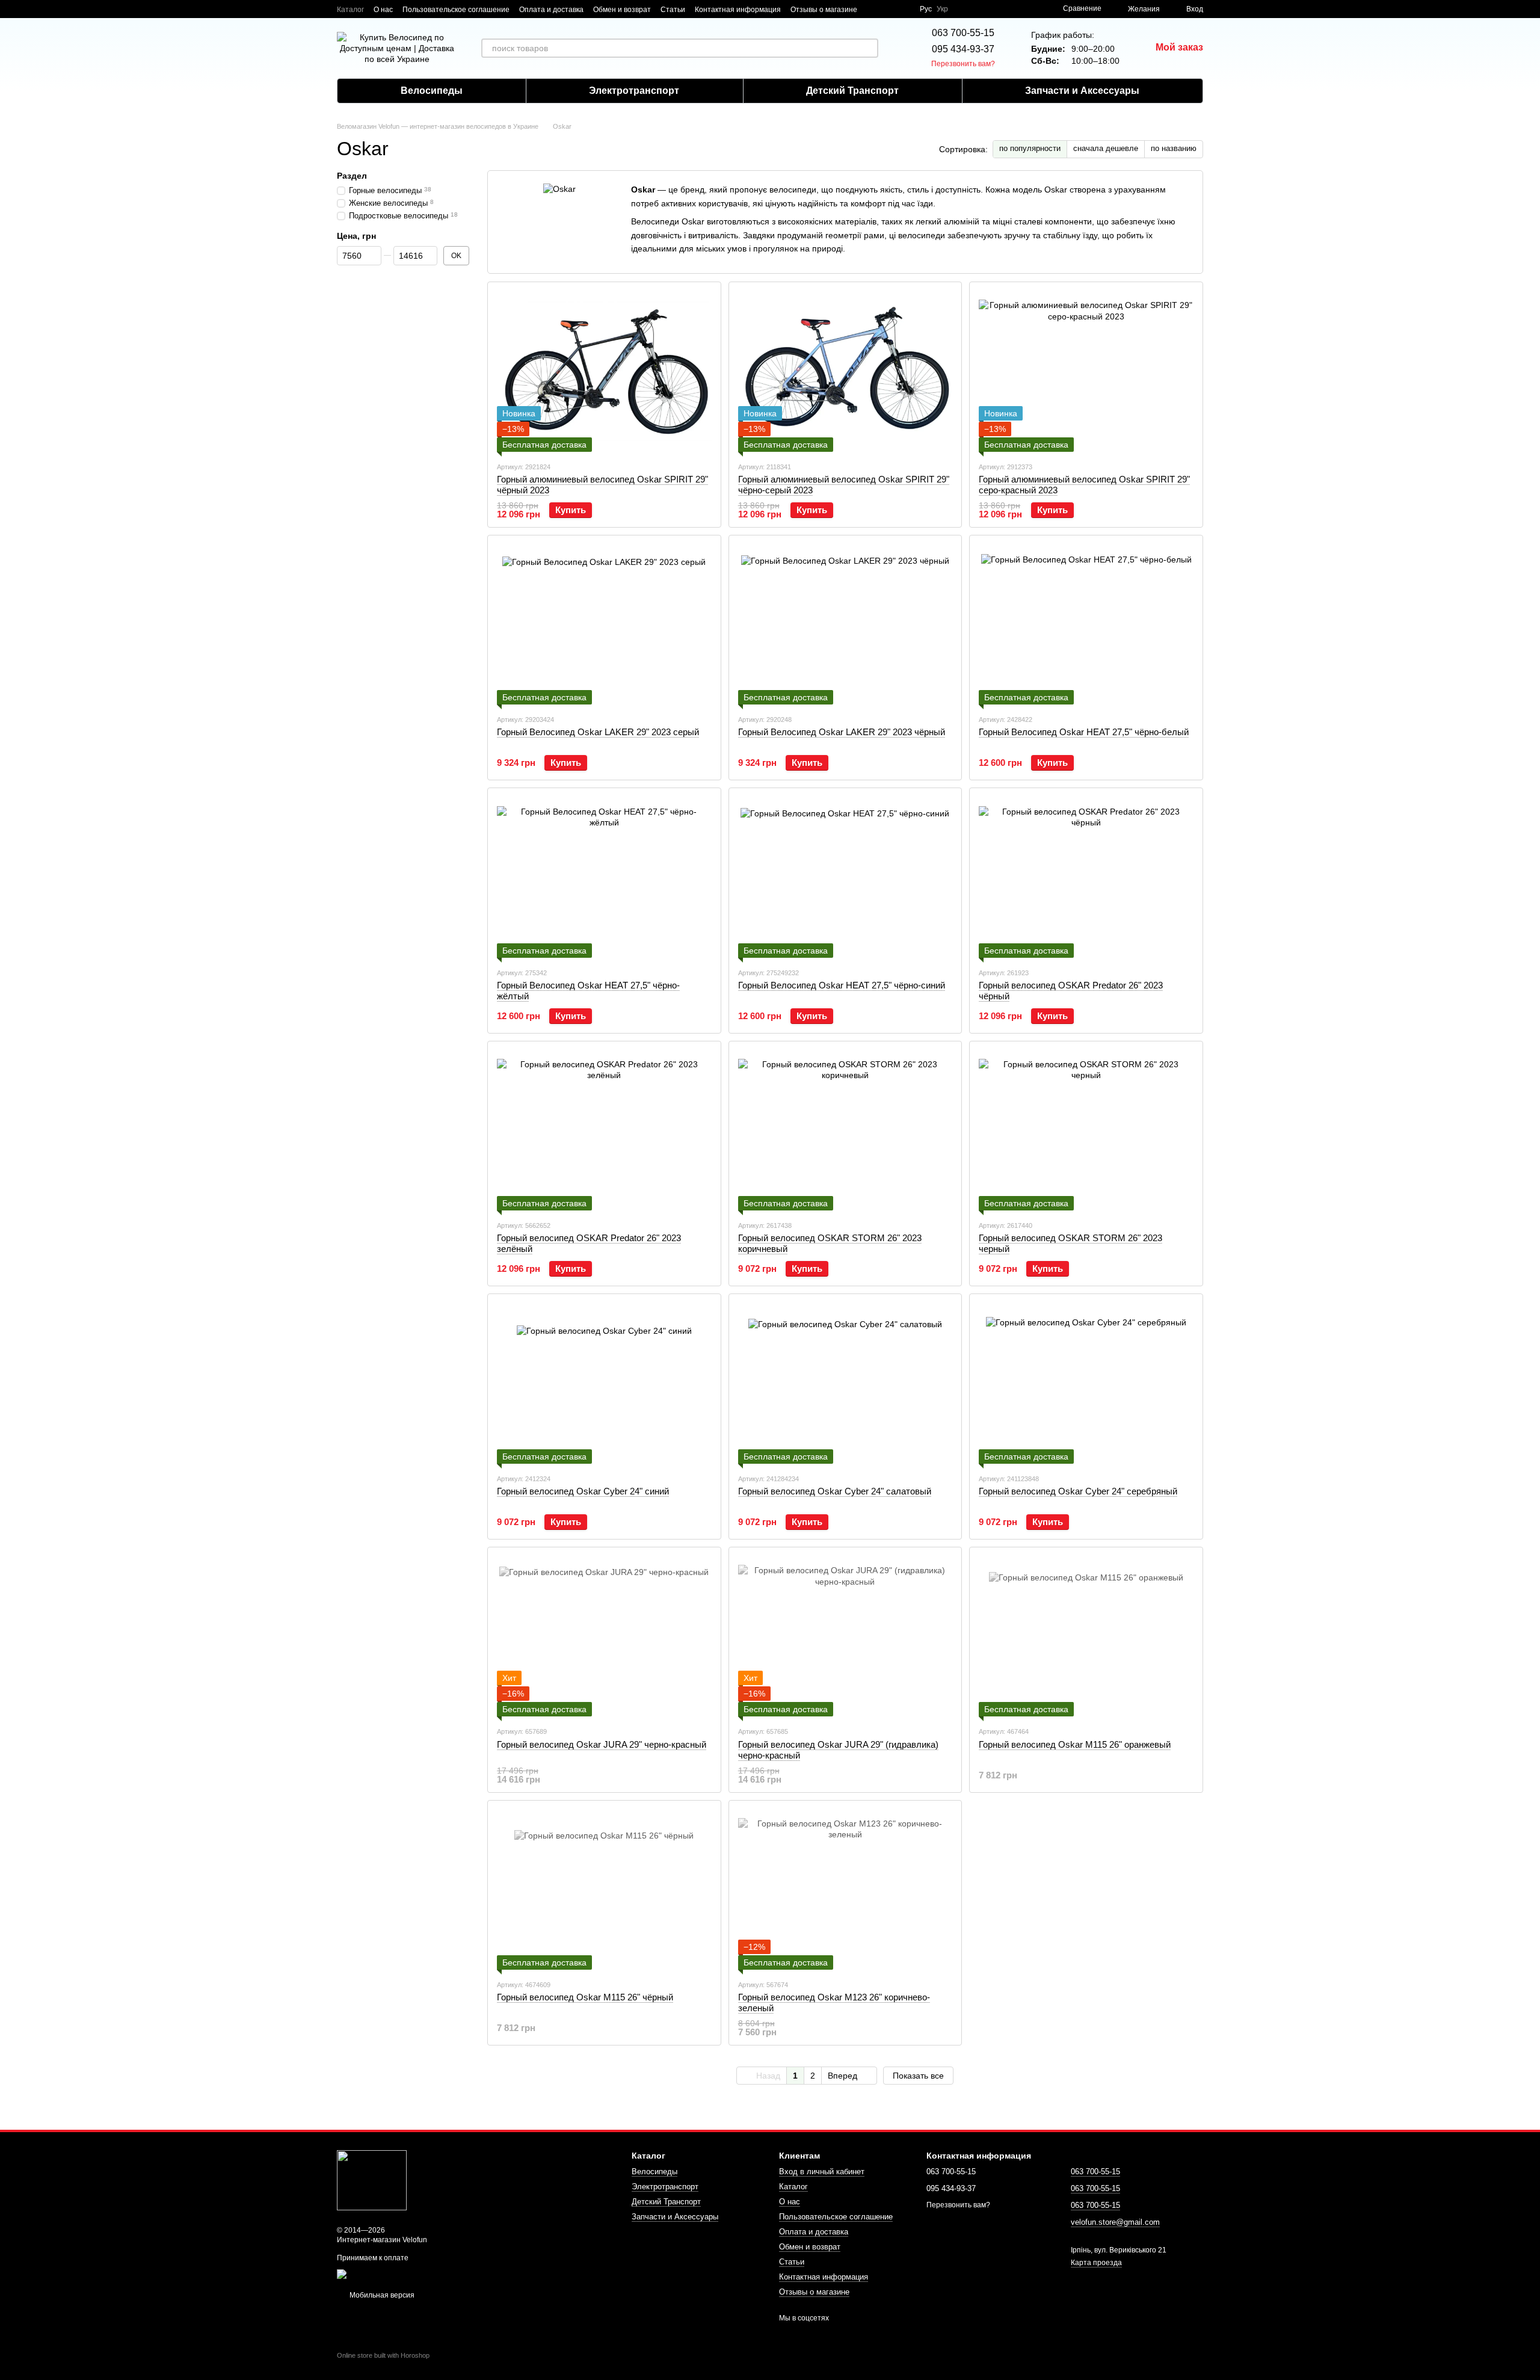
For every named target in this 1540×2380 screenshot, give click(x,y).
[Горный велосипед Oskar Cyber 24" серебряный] (1086, 1383)
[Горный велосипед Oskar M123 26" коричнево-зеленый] (845, 1890)
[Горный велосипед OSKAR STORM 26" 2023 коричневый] (845, 1130)
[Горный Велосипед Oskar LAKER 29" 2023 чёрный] (845, 624)
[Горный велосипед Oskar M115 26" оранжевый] (1086, 1636)
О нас (383, 10)
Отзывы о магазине (824, 10)
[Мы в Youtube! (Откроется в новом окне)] (889, 9)
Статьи (673, 10)
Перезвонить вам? (963, 64)
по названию (1174, 148)
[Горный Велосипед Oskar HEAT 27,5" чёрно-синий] (845, 877)
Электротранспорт (634, 91)
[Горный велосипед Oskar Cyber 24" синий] (604, 1383)
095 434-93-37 (963, 49)
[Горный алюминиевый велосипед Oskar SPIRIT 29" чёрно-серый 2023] (845, 371)
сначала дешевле (1106, 148)
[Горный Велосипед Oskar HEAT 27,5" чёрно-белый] (1086, 624)
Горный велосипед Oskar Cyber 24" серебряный (1078, 1491)
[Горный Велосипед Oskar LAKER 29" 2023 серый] (604, 624)
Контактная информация (738, 10)
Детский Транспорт (852, 91)
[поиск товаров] (869, 48)
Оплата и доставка (551, 10)
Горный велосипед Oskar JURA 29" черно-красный (602, 1744)
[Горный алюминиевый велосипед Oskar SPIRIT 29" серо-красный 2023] (1086, 371)
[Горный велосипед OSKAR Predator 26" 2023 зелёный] (604, 1130)
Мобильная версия (381, 2295)
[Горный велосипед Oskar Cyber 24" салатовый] (845, 1383)
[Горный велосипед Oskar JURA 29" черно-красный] (604, 1636)
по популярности (1030, 148)
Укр (942, 9)
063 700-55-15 (963, 33)
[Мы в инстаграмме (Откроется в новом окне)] (903, 9)
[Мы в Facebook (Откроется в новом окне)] (874, 9)
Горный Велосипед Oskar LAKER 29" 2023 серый (598, 732)
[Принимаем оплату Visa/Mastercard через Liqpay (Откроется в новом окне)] (425, 2274)
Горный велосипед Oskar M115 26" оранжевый (1075, 1744)
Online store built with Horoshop (383, 2355)
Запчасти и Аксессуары (1082, 91)
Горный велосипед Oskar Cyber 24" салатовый (835, 1491)
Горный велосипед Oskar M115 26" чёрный (585, 1997)
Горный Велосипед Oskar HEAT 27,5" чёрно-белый (1084, 732)
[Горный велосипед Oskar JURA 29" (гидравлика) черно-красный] (845, 1636)
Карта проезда (1096, 2263)
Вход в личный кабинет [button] (822, 2172)
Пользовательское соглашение (456, 10)
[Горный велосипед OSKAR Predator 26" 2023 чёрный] (1086, 877)
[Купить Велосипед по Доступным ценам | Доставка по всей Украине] (372, 2180)
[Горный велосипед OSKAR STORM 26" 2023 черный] (1086, 1130)
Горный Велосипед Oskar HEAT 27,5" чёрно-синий (842, 985)
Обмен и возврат (622, 10)
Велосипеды (432, 91)
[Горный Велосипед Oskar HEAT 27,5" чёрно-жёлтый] (604, 877)
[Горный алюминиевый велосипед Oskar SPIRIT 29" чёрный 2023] (604, 371)
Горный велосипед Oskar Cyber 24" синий (583, 1491)
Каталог (350, 10)
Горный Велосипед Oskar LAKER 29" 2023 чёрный (842, 732)
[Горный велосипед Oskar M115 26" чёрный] (604, 1890)
